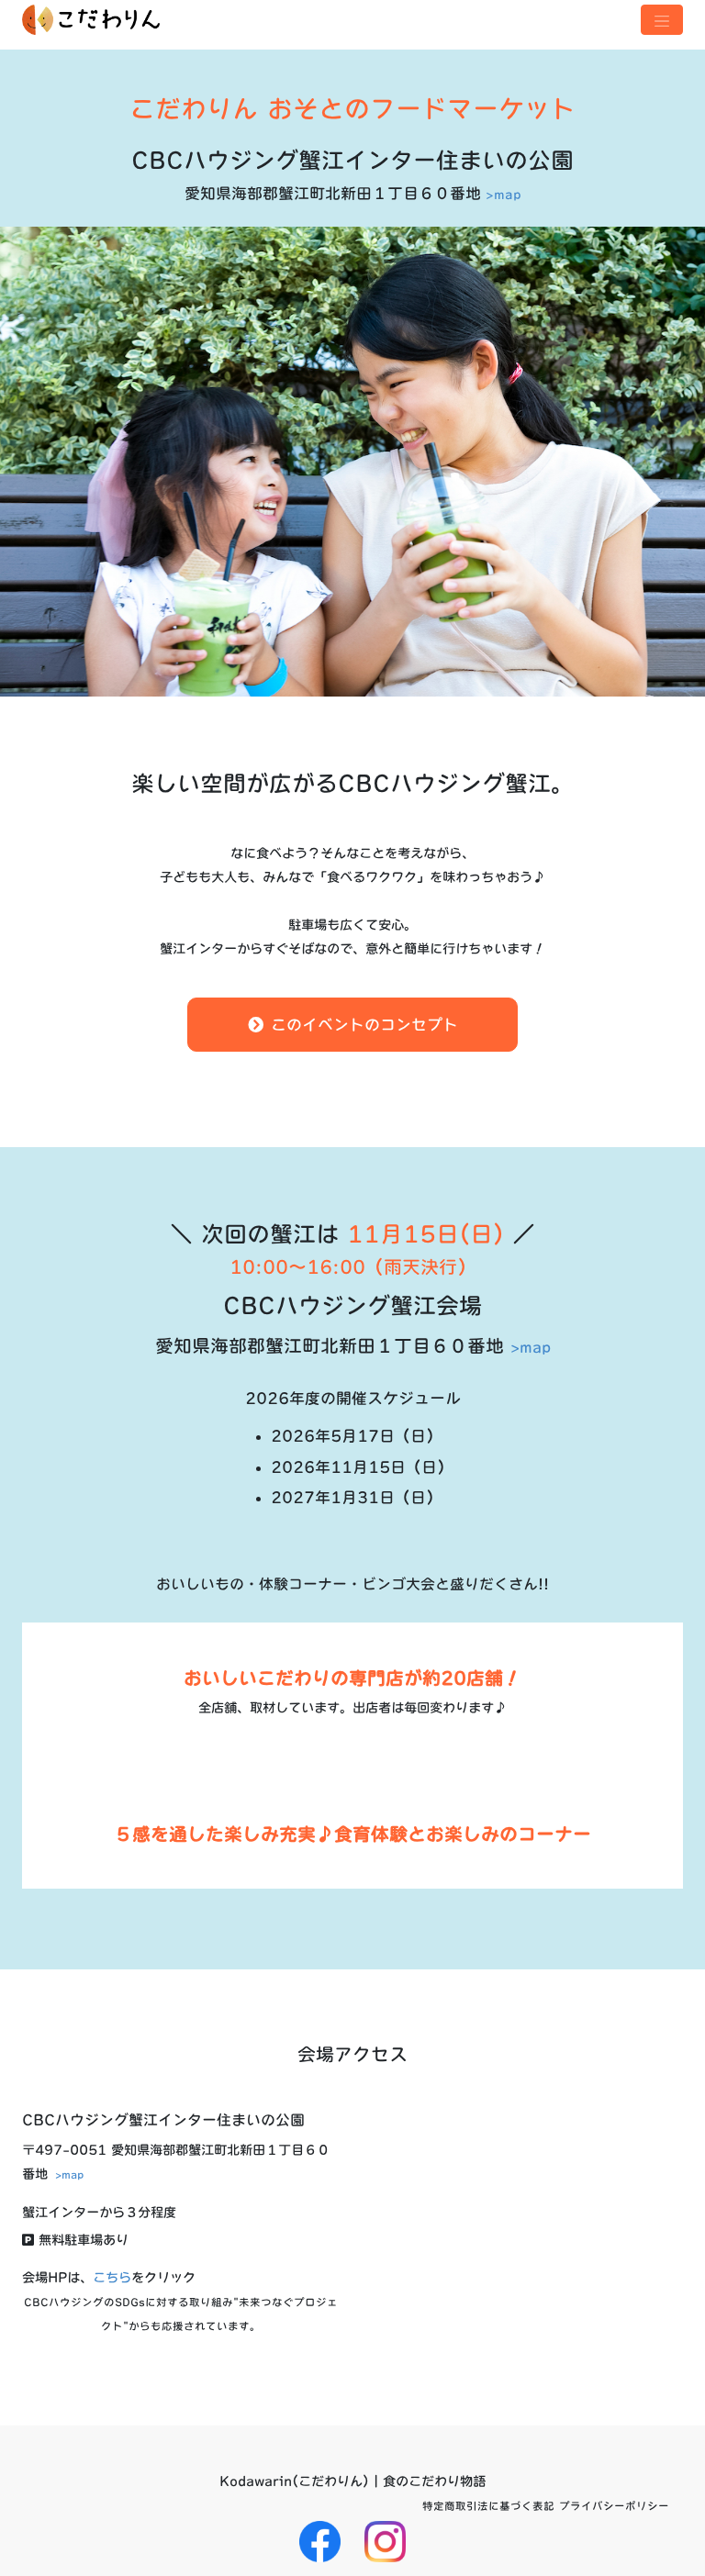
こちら (112, 2277)
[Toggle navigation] (662, 20)
